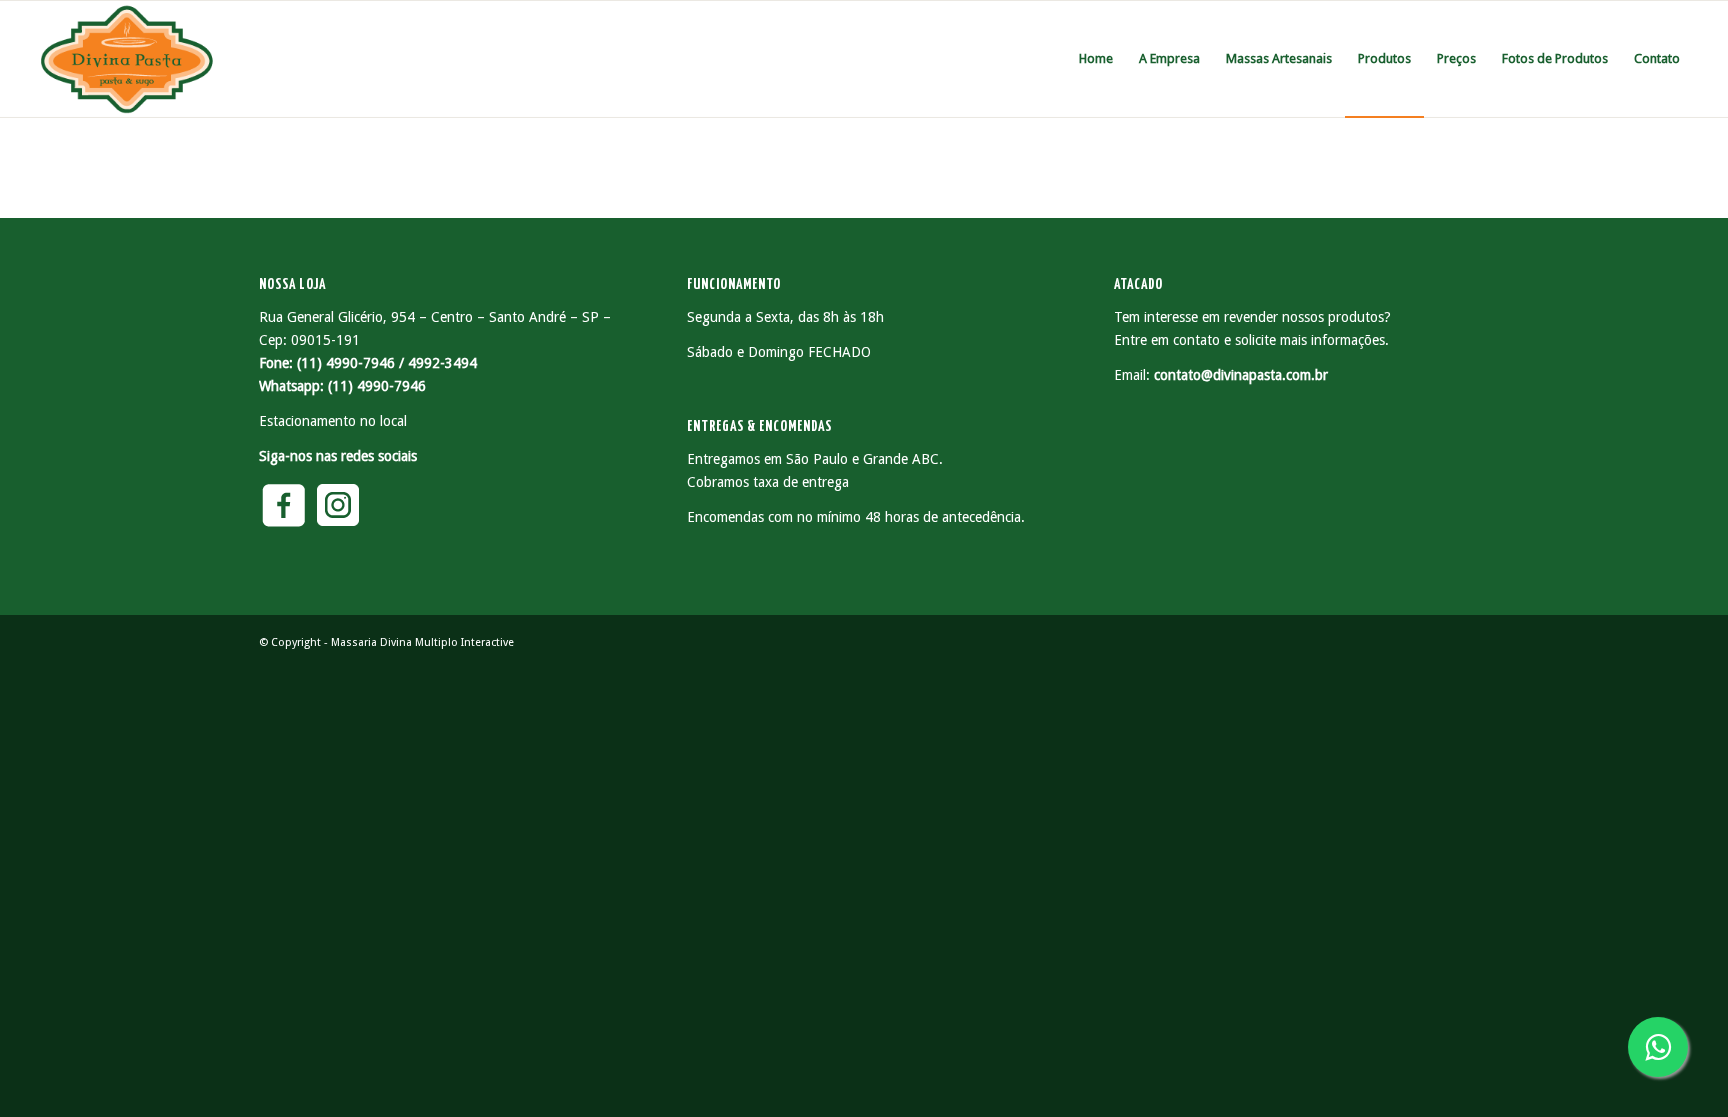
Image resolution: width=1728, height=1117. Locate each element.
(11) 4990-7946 (377, 386)
